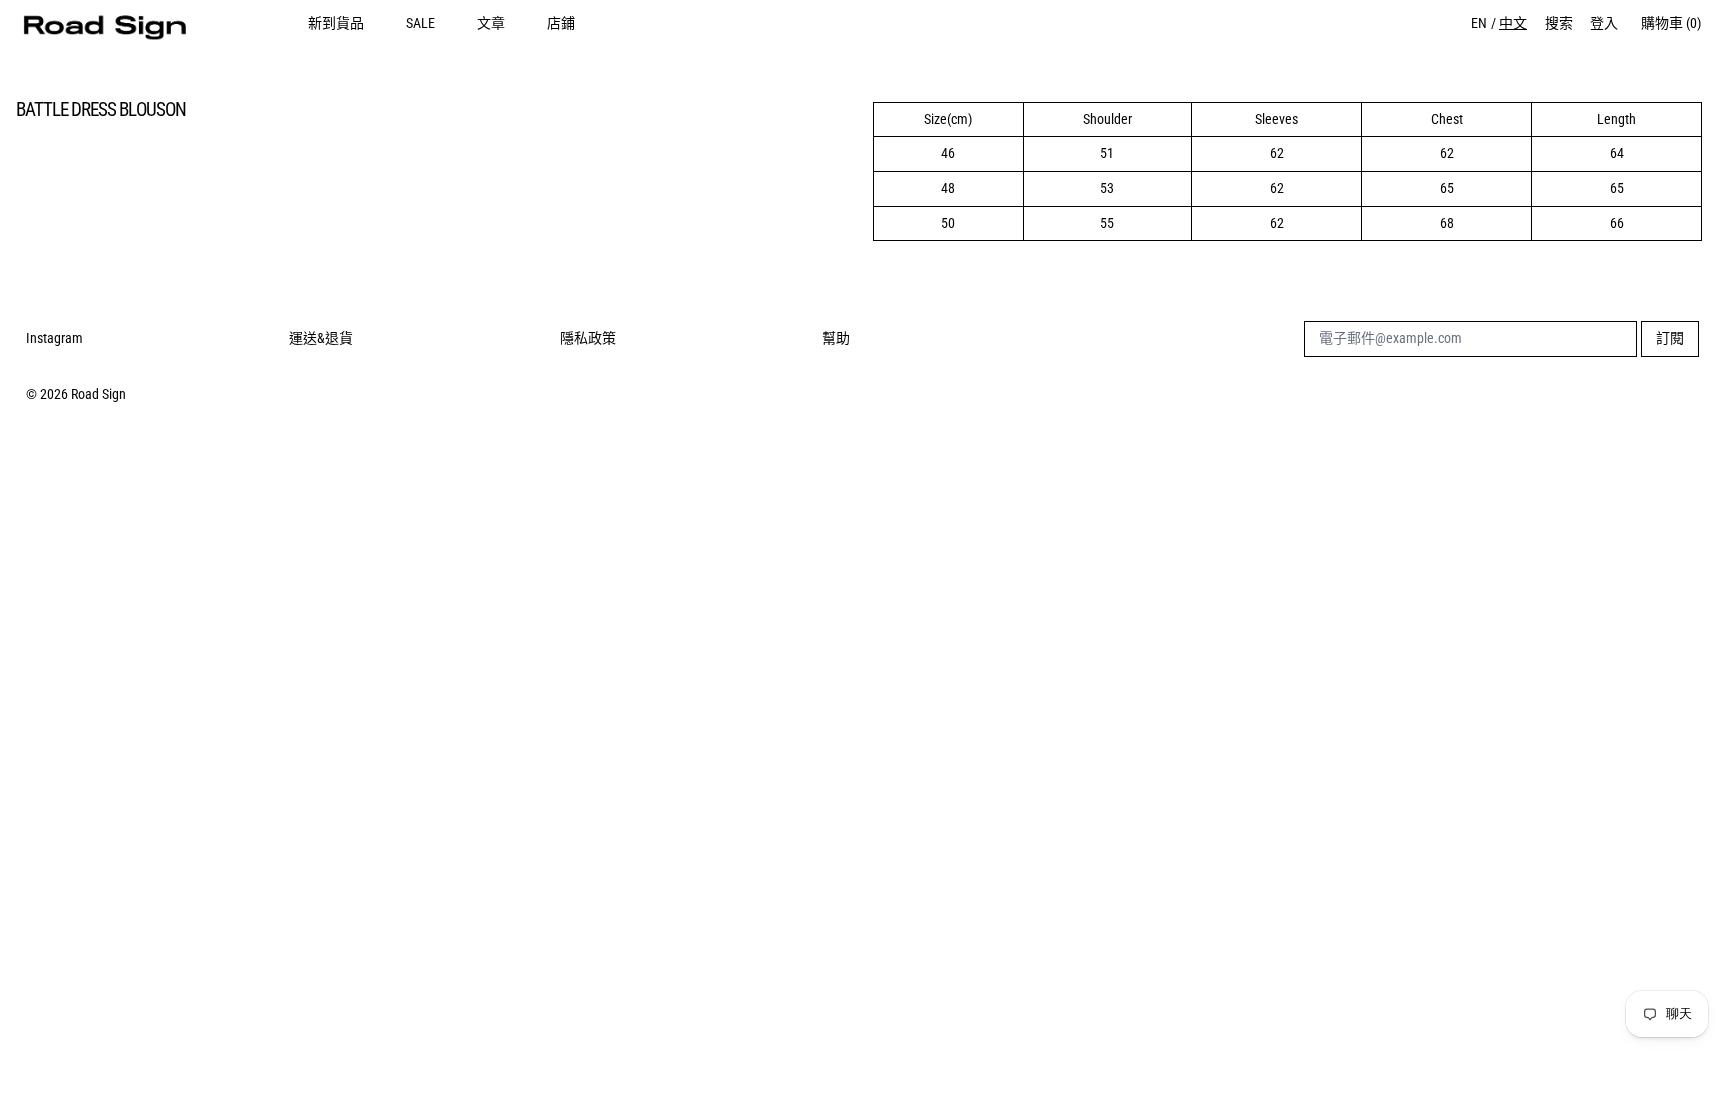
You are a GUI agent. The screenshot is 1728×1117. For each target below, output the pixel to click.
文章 (491, 23)
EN (1479, 23)
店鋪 (561, 23)
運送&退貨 (321, 338)
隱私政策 (588, 338)
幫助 (836, 338)
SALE (420, 23)
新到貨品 (336, 23)
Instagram (54, 338)
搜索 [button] (1559, 23)
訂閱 (1670, 338)
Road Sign (98, 394)
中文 (1513, 23)
